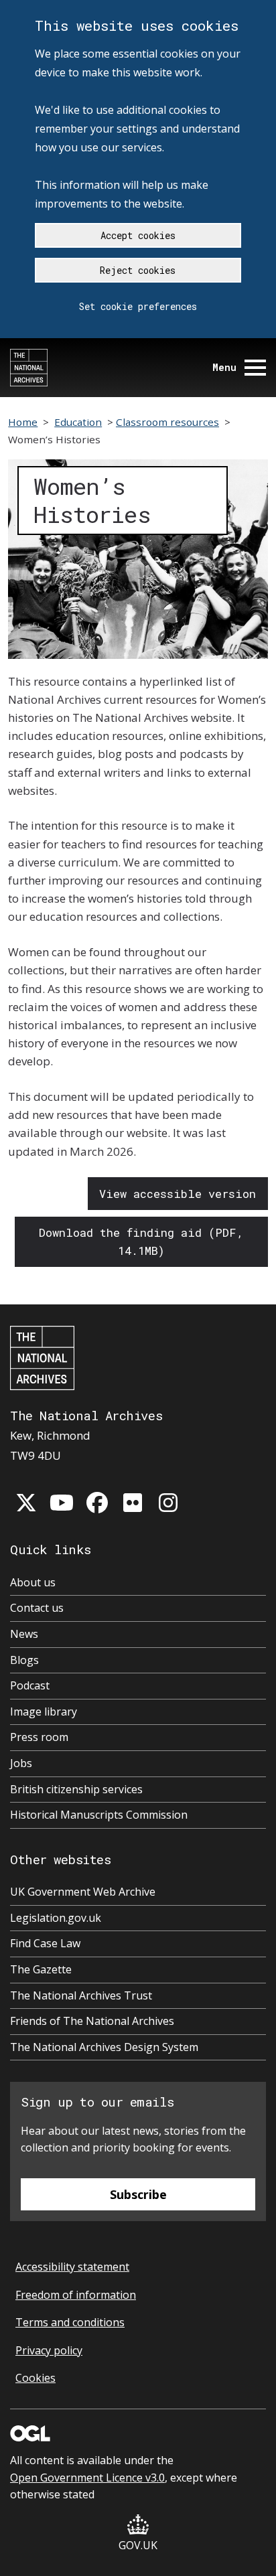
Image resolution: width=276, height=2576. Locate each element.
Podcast (30, 1685)
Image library (44, 1712)
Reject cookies (138, 270)
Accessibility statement (72, 2267)
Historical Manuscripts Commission (99, 1815)
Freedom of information (76, 2295)
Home (23, 422)
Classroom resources (167, 422)
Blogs (24, 1660)
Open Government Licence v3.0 (87, 2478)
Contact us (37, 1608)
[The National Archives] (29, 368)
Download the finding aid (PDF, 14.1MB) (141, 1241)
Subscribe (138, 2194)
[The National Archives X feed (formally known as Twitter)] (26, 1503)
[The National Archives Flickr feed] (133, 1503)
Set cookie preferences (138, 306)
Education (78, 422)
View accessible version (178, 1194)
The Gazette (41, 1969)
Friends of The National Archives (92, 2021)
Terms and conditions (70, 2322)
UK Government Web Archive (83, 1892)
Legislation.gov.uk (56, 1918)
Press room (39, 1737)
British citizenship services (76, 1789)
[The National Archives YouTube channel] (62, 1503)
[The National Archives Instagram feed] (168, 1503)
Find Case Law (45, 1943)
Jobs (21, 1763)
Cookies (36, 2378)
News (24, 1634)
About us (33, 1582)
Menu (224, 367)
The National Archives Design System (104, 2047)
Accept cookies (138, 235)
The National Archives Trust (81, 1995)
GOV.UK (138, 2545)
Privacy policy (49, 2350)
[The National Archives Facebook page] (97, 1503)
